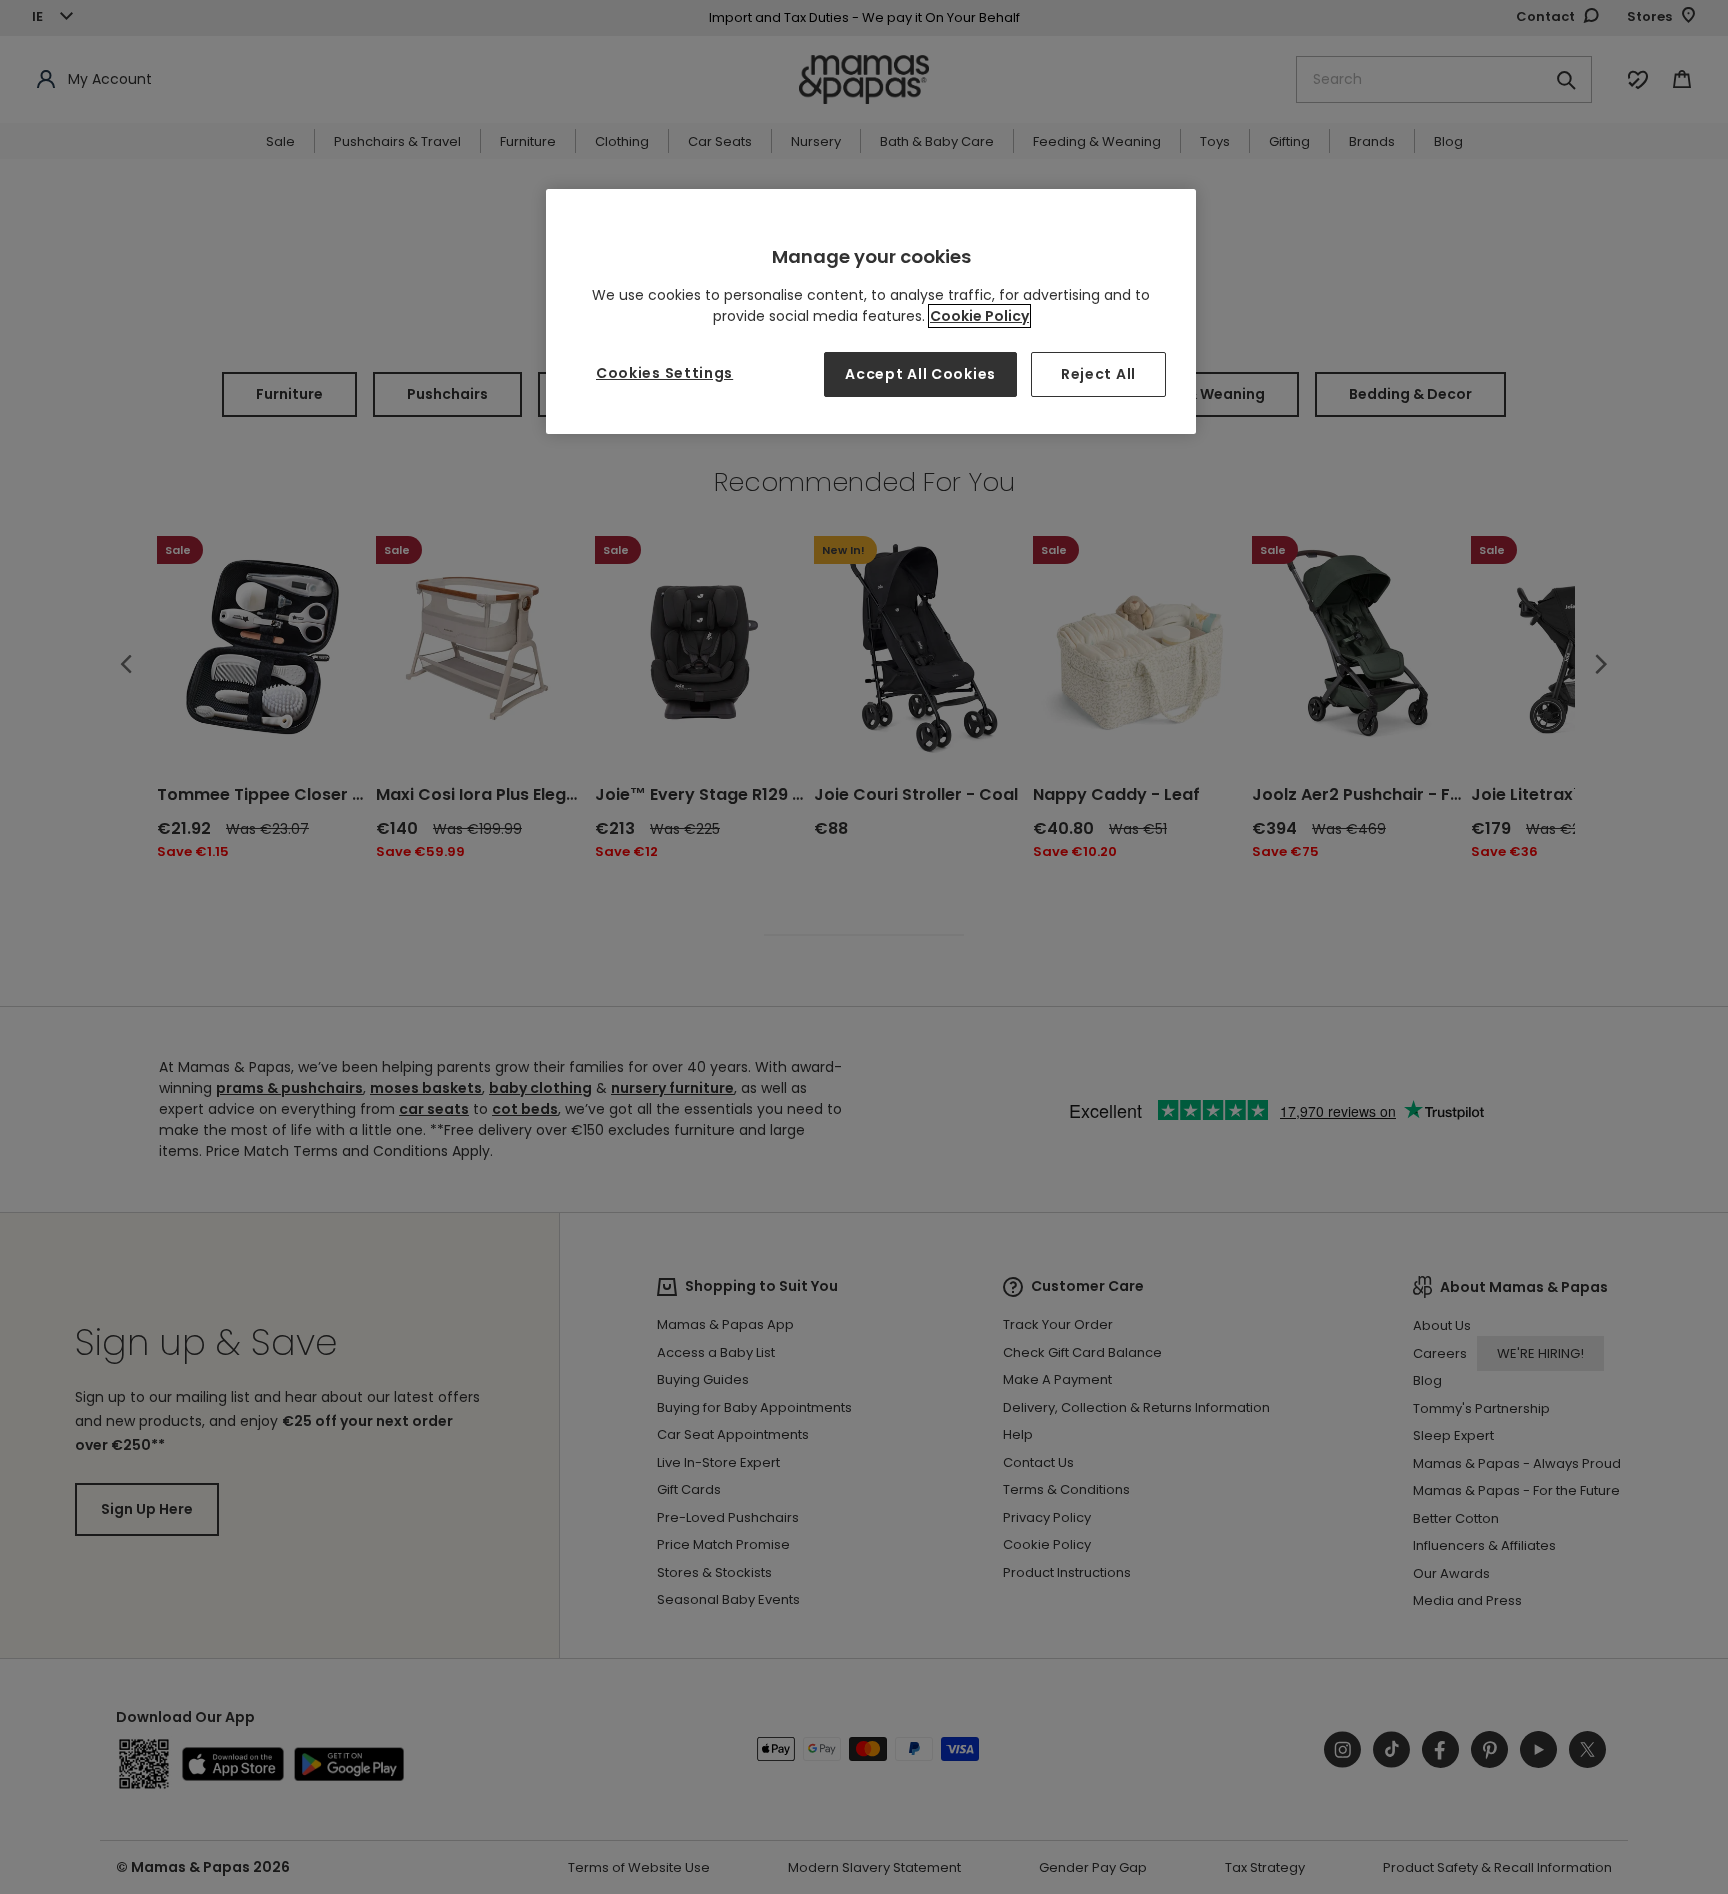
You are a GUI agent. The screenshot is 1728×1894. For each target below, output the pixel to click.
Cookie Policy (979, 316)
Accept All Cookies (920, 374)
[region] (871, 311)
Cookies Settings (664, 373)
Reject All (1098, 374)
